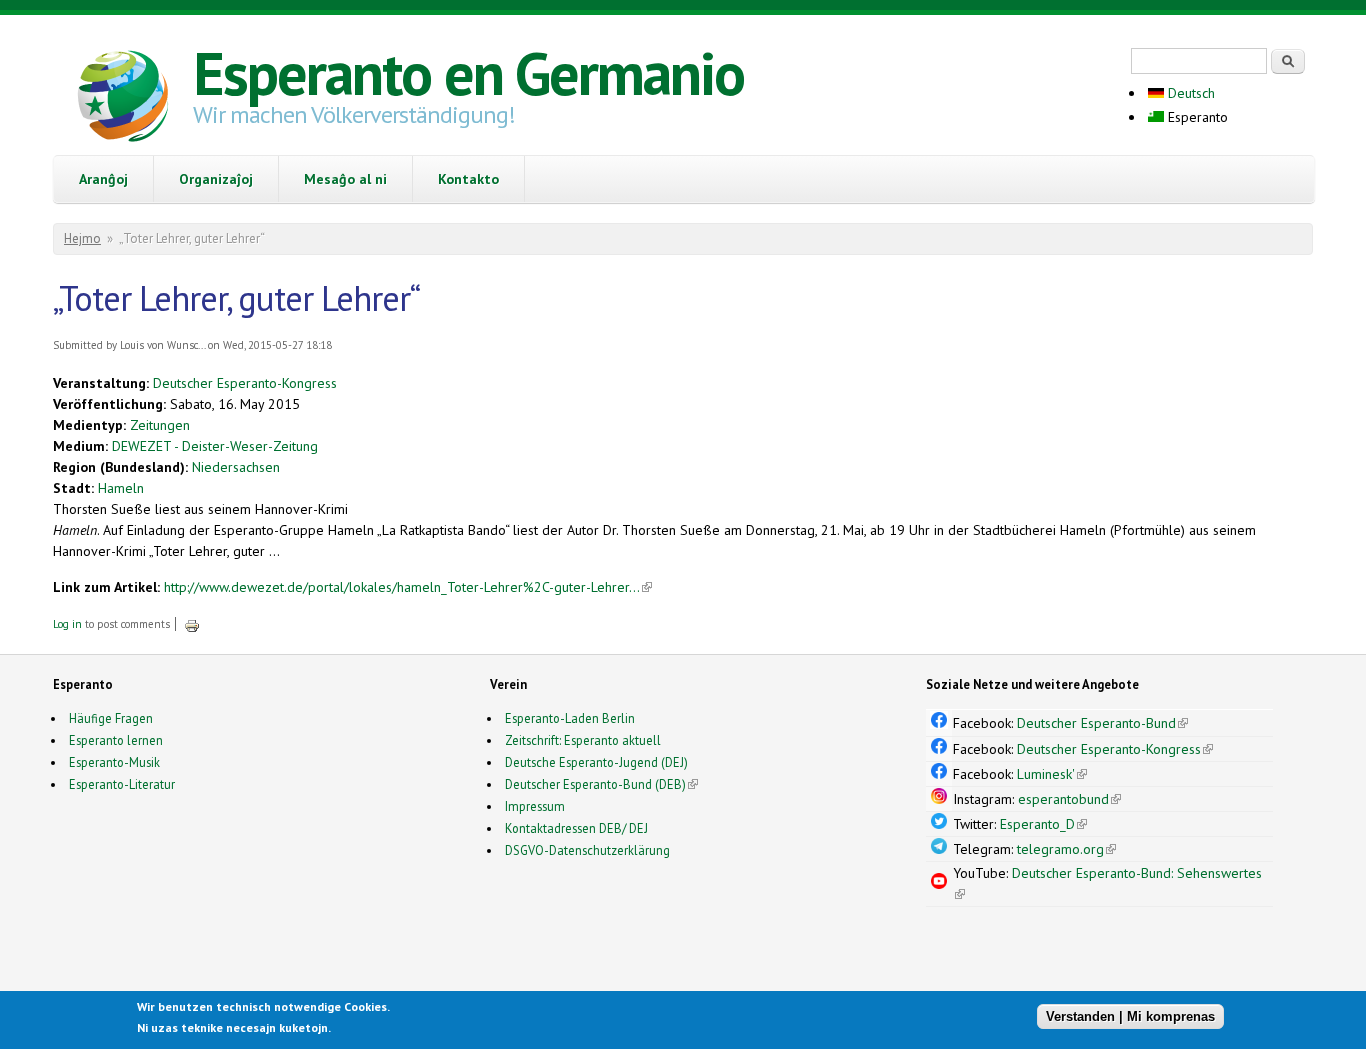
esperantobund (1069, 799)
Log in (67, 624)
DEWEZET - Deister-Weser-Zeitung (215, 446)
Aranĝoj (103, 179)
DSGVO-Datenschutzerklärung (587, 850)
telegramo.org (1066, 849)
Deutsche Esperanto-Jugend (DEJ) (596, 762)
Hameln (121, 488)
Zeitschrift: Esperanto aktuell (583, 740)
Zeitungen (160, 425)
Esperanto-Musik (114, 762)
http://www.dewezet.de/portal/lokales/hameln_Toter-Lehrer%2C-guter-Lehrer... (408, 587)
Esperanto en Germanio (468, 73)
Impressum (535, 806)
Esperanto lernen (116, 740)
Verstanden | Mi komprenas (1130, 1016)
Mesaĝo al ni (345, 179)
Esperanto (1196, 117)
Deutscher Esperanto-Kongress (245, 383)
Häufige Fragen (111, 718)
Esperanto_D (1043, 824)
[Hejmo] (123, 99)
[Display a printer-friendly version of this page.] (192, 624)
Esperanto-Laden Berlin (570, 718)
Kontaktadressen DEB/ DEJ (576, 828)
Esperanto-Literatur (122, 784)
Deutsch (1189, 93)
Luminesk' (1052, 774)
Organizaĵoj (216, 179)
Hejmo (82, 238)
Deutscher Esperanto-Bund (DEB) (595, 784)
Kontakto (468, 179)
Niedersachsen (236, 467)
